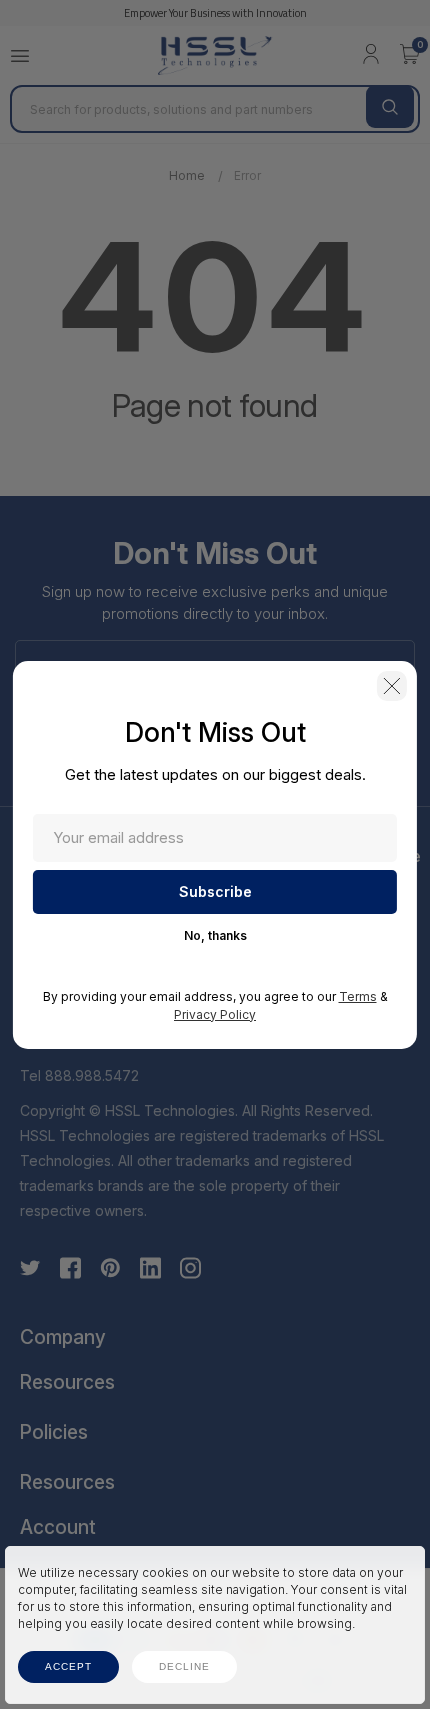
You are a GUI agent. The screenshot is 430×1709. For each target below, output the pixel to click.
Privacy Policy (215, 1014)
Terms (358, 996)
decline (184, 1666)
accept (68, 1666)
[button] (392, 686)
